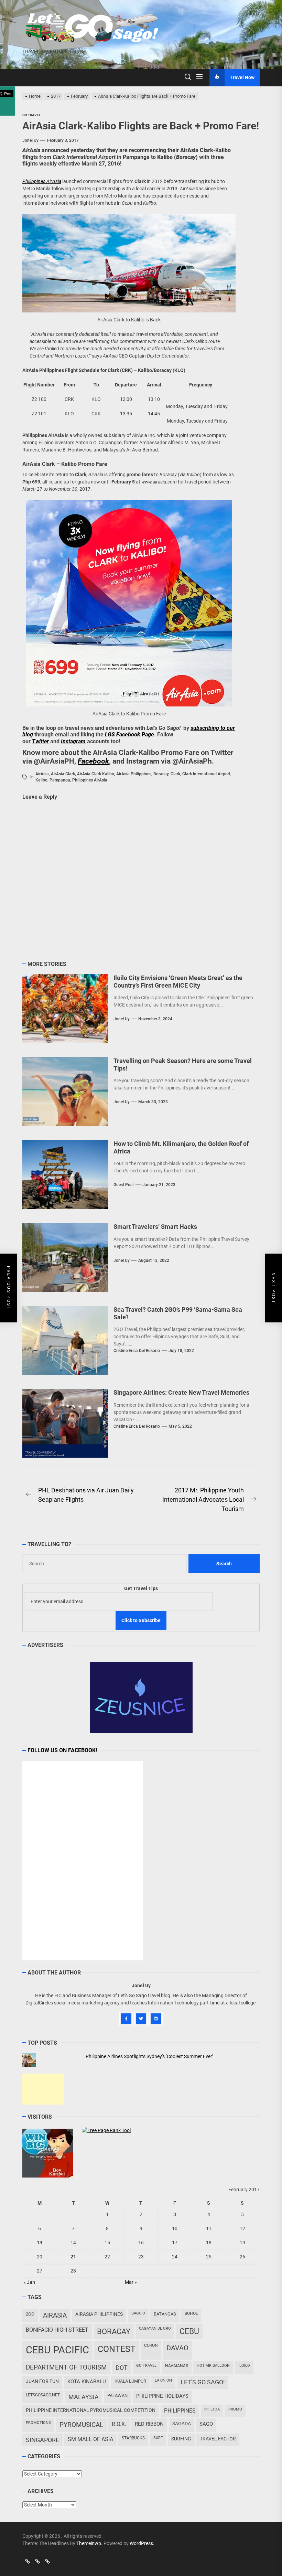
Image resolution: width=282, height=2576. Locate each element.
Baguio (138, 2313)
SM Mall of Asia (90, 2439)
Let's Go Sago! (203, 2382)
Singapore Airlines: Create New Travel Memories (181, 1392)
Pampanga (60, 780)
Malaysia (84, 2397)
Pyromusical (81, 2425)
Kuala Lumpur (130, 2381)
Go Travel (146, 2366)
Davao (177, 2348)
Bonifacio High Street (57, 2330)
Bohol (191, 2313)
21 (73, 2257)
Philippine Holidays (162, 2396)
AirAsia (42, 774)
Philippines (180, 2411)
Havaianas (177, 2366)
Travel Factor (218, 2439)
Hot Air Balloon (213, 2366)
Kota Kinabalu (87, 2382)
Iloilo (244, 2366)
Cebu (189, 2332)
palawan (117, 2396)
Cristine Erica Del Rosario (137, 1351)
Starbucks (133, 2438)
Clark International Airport (206, 774)
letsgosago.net (43, 2395)
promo (235, 2409)
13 (40, 2243)
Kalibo (41, 780)
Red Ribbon (149, 2424)
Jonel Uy (30, 140)
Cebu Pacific (57, 2350)
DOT (122, 2368)
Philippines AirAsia (90, 780)
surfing (181, 2439)
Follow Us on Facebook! (62, 1750)
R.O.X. (119, 2424)
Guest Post (124, 1185)
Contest (117, 2349)
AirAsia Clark (63, 774)
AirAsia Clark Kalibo (96, 774)
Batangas (165, 2314)
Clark (175, 774)
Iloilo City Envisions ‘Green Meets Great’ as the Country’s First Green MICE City (178, 982)
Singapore (42, 2440)
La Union (163, 2380)
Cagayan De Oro (155, 2328)
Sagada (182, 2424)
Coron (151, 2345)
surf (158, 2438)
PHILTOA (212, 2409)
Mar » (131, 2282)
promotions (38, 2423)
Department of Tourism (66, 2367)
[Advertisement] (43, 2089)
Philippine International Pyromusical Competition (91, 2410)
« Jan (29, 2282)
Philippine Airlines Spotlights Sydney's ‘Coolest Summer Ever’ (149, 2056)
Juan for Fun (42, 2381)
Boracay (161, 774)
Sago (206, 2424)
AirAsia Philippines (134, 774)
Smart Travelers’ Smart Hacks (155, 1227)
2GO (30, 2314)
